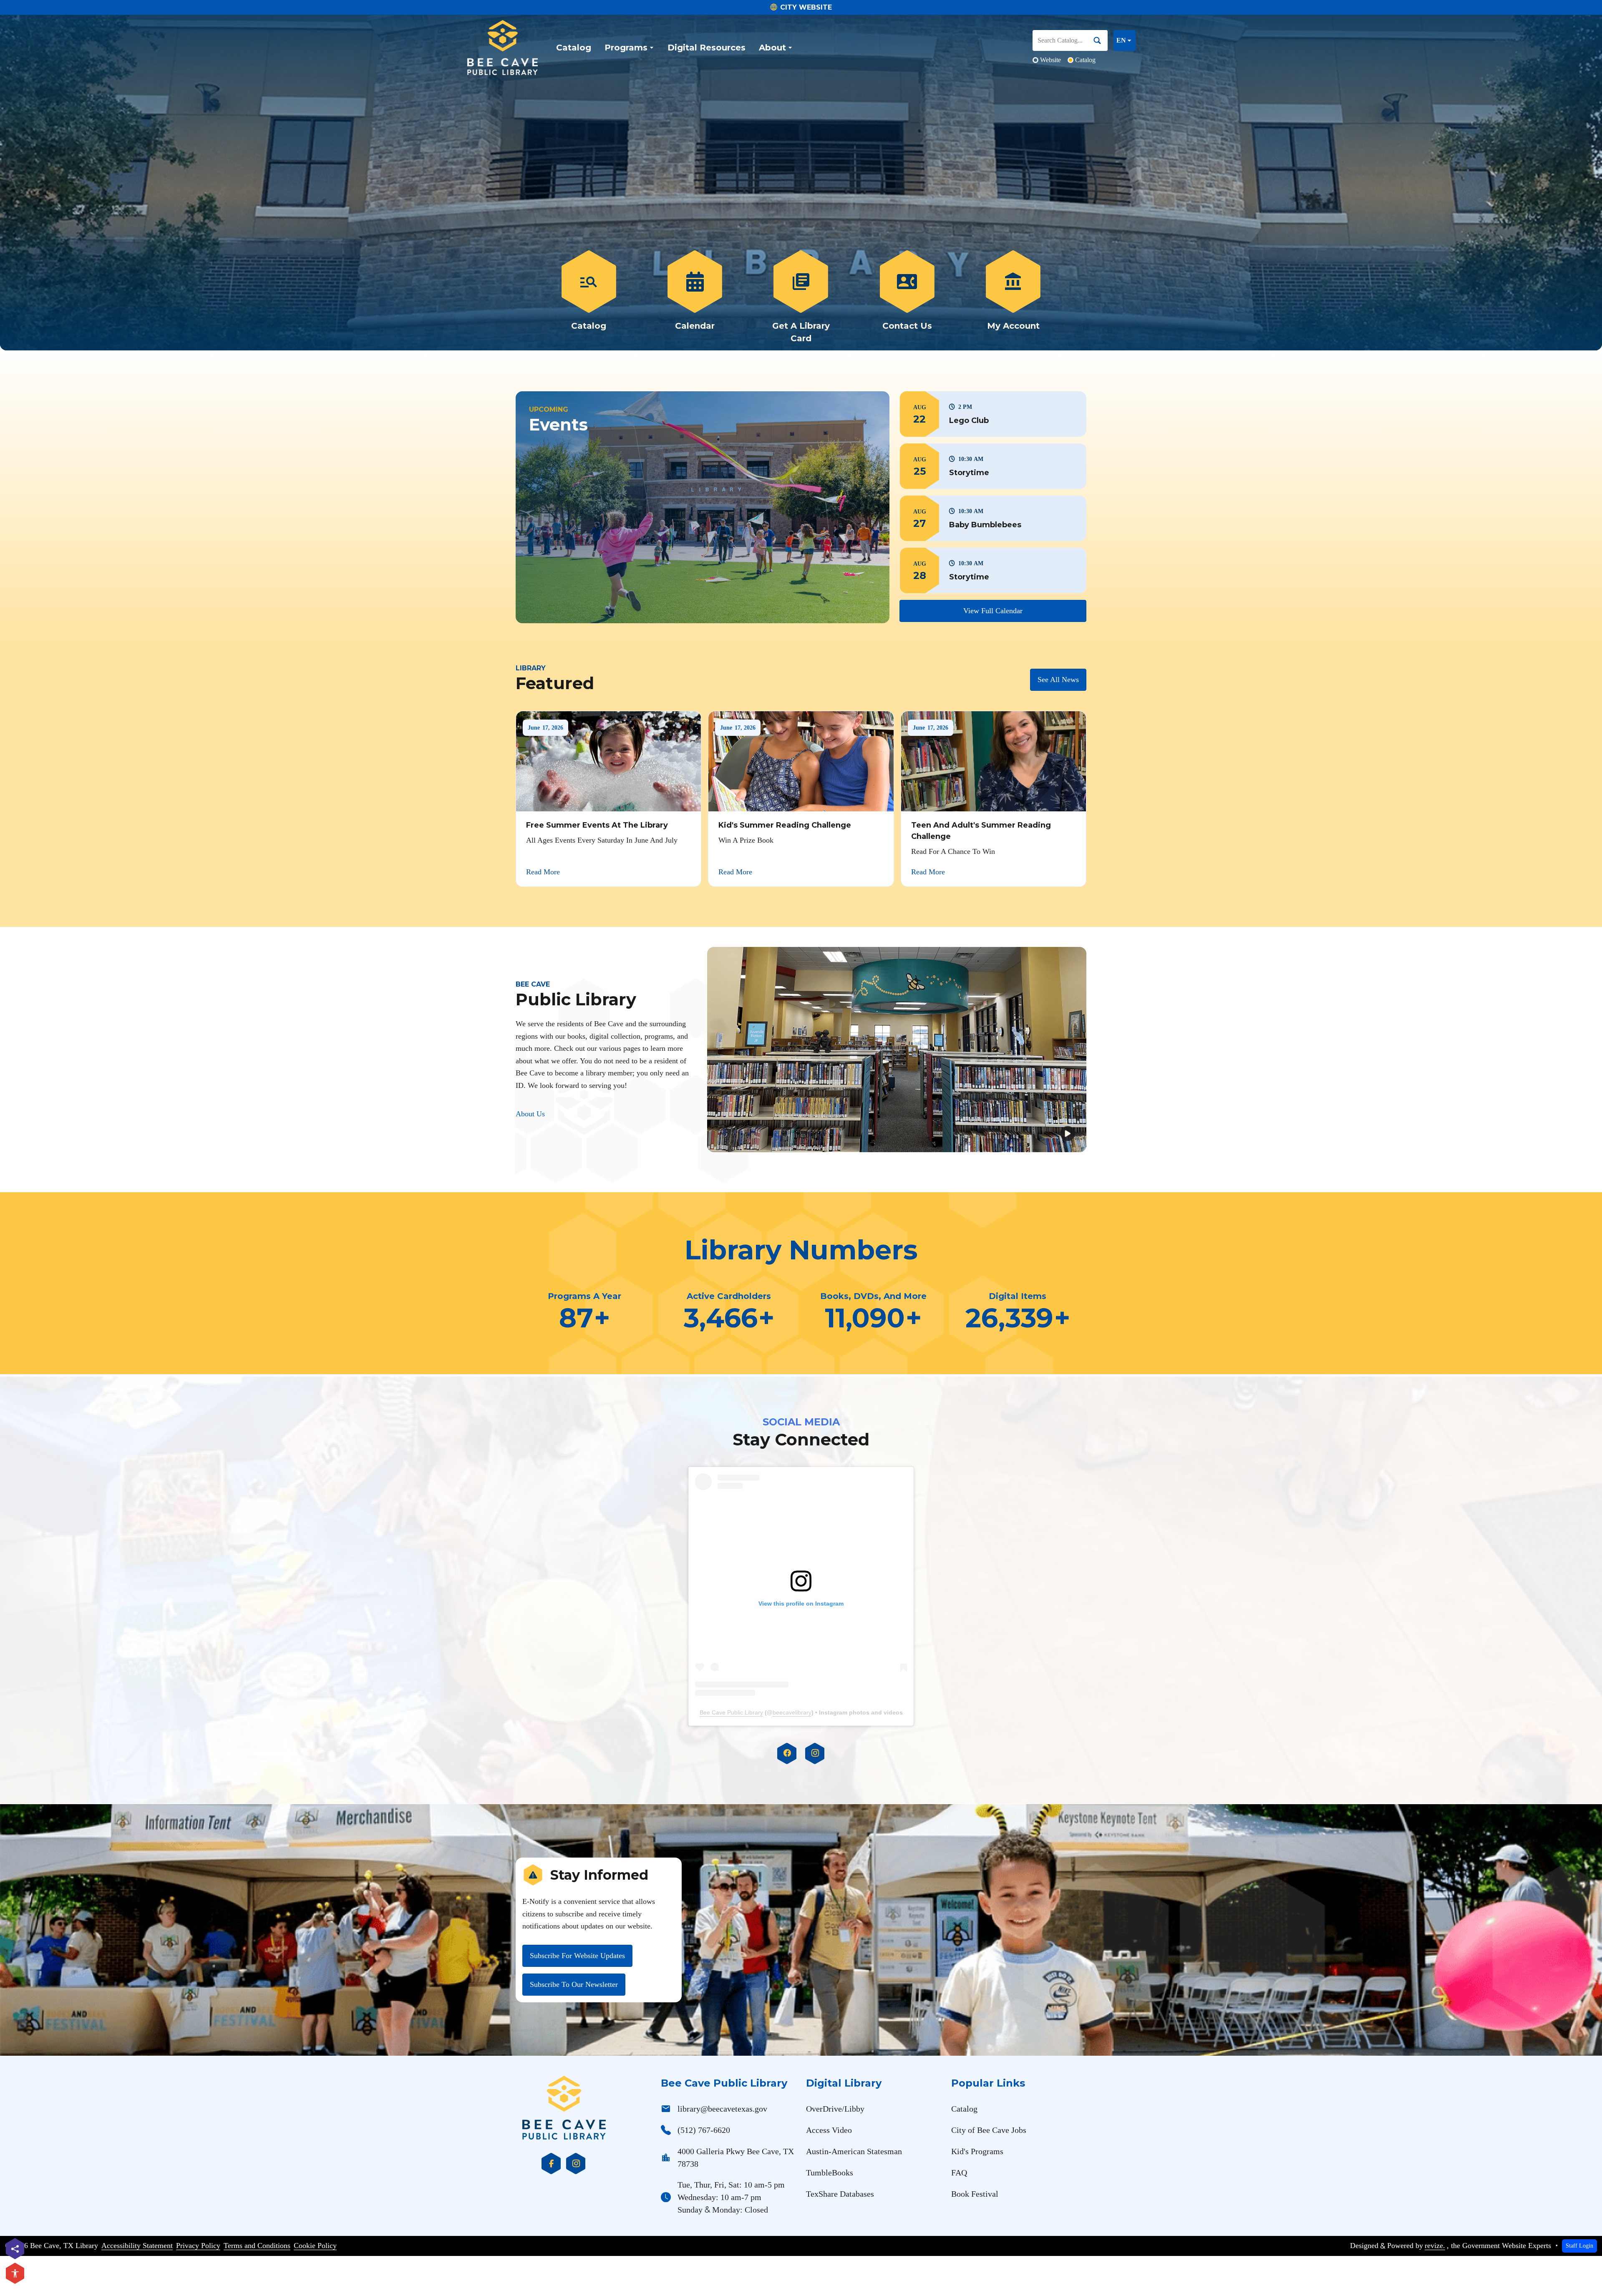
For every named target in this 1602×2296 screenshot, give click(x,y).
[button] (993, 414)
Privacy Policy (198, 2246)
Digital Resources (707, 48)
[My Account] (1013, 297)
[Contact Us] (907, 297)
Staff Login (1579, 2246)
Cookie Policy (315, 2246)
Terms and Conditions (257, 2246)
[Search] (1101, 40)
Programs (626, 48)
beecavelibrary (792, 1712)
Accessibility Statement (137, 2246)
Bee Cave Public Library (731, 1712)
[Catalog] (589, 297)
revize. (1435, 2246)
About (772, 48)
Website (1050, 60)
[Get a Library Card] (801, 297)
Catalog (574, 48)
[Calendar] (695, 297)
